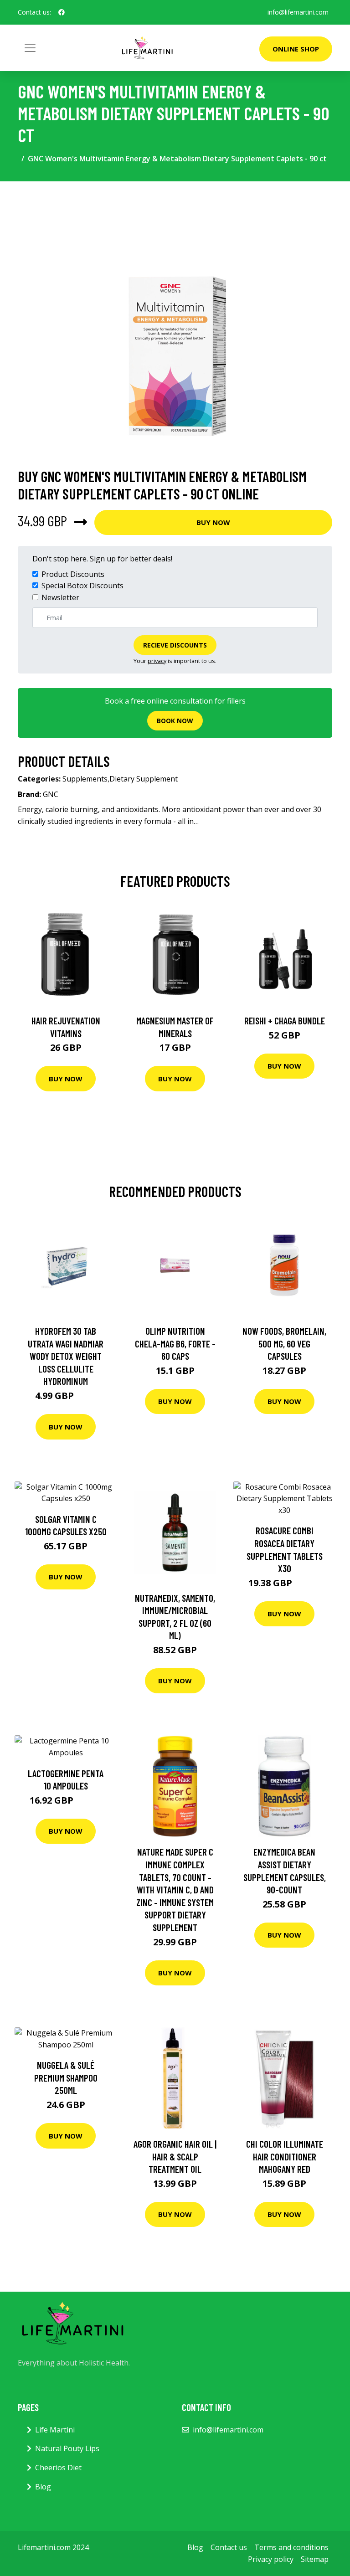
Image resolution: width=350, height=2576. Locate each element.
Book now (175, 721)
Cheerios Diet (58, 2468)
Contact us (229, 2547)
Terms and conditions (291, 2547)
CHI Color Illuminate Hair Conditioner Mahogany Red (285, 2156)
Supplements (85, 779)
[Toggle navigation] (30, 48)
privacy (157, 661)
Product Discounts (73, 574)
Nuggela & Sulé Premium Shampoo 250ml (66, 2077)
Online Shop (296, 49)
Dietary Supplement (144, 779)
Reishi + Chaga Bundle (285, 1021)
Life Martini (55, 2430)
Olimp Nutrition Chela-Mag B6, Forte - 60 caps (175, 1343)
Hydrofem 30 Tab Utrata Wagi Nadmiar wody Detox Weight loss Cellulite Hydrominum (66, 1356)
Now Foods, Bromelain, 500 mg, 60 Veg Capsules (284, 1343)
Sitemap (315, 2559)
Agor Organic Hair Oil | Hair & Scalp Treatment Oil (175, 2156)
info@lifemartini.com (298, 12)
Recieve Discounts (175, 645)
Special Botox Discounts (82, 586)
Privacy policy (271, 2559)
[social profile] (62, 12)
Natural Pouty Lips (67, 2448)
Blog (43, 2487)
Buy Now (213, 522)
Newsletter (60, 597)
